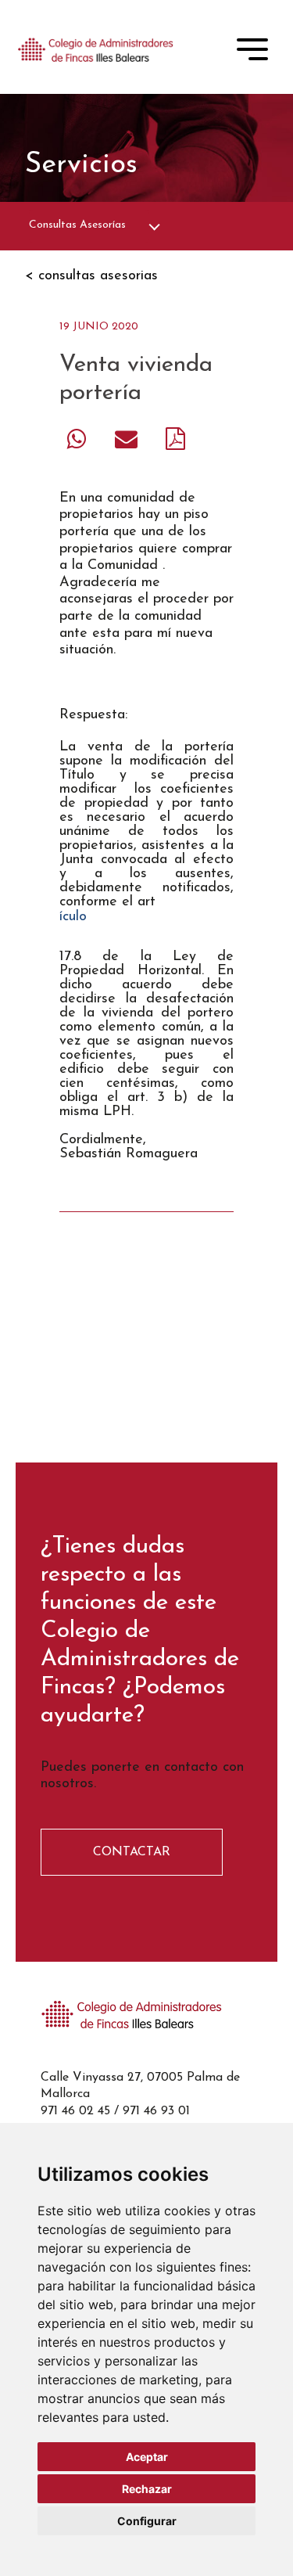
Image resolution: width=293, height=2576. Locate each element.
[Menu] (252, 52)
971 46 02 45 (75, 2111)
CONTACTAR (132, 1852)
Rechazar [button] (147, 2489)
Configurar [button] (147, 2521)
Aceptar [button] (147, 2457)
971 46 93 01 (156, 2111)
